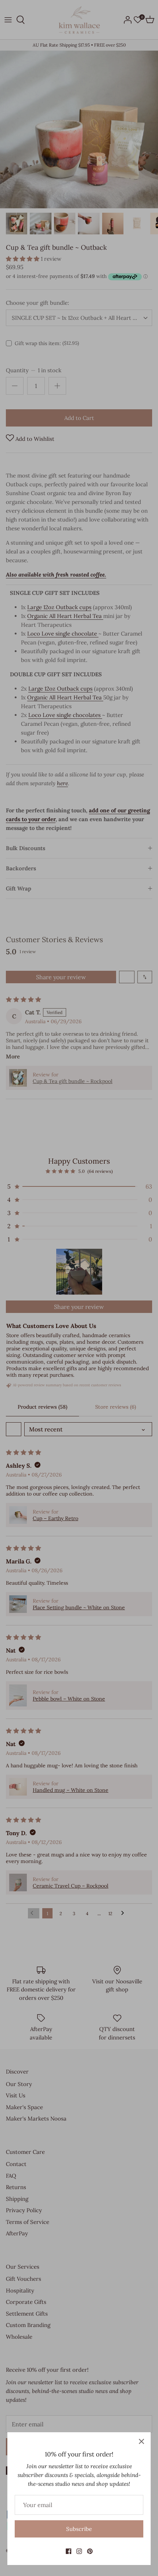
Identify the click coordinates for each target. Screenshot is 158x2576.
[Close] (141, 2441)
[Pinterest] (90, 2551)
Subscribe (79, 2529)
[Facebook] (69, 2551)
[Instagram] (79, 2551)
